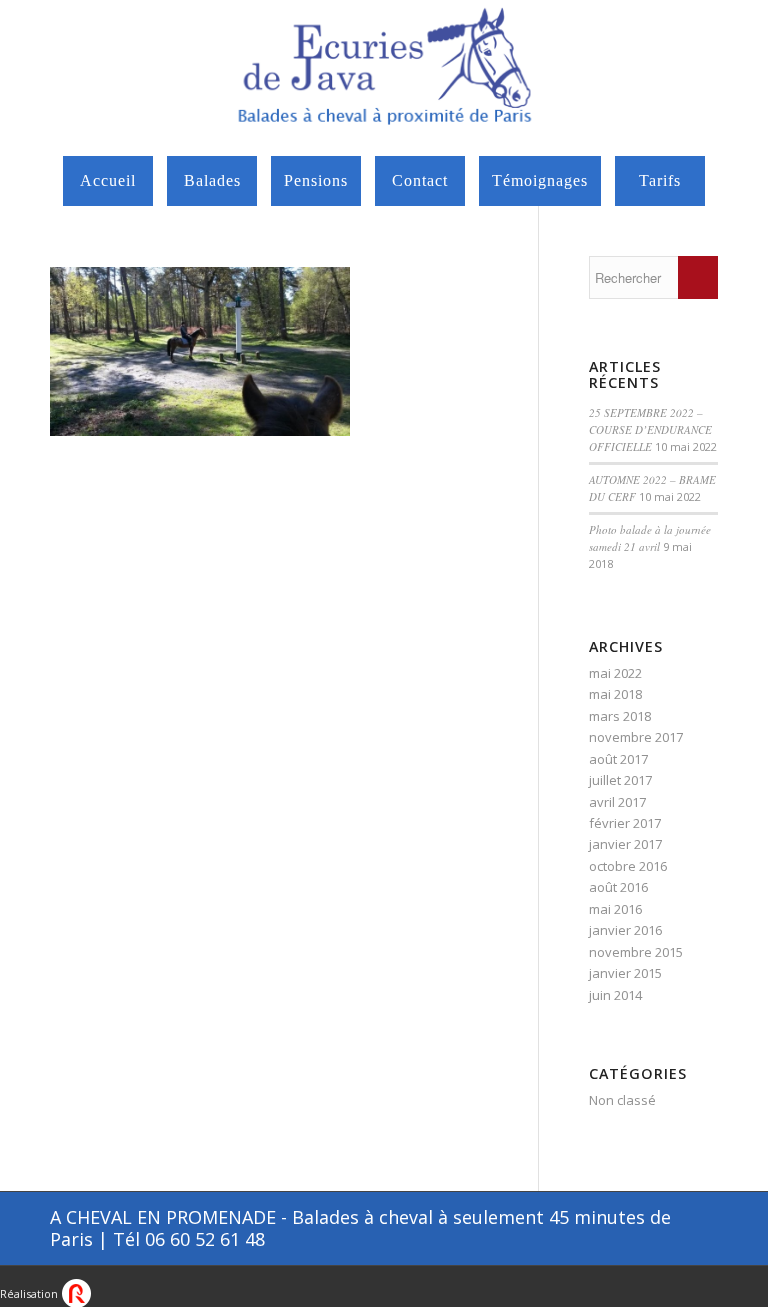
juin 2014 (615, 995)
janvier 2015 (625, 973)
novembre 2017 (636, 737)
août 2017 (618, 759)
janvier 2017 (625, 844)
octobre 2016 (628, 866)
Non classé (622, 1100)
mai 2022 (615, 673)
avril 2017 (617, 802)
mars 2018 (620, 716)
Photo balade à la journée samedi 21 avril (650, 538)
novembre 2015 (636, 952)
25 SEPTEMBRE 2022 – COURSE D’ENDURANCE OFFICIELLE (650, 429)
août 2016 (618, 887)
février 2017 (625, 823)
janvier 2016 (625, 930)
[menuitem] (108, 181)
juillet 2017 (620, 780)
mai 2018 (615, 694)
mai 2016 (615, 909)
